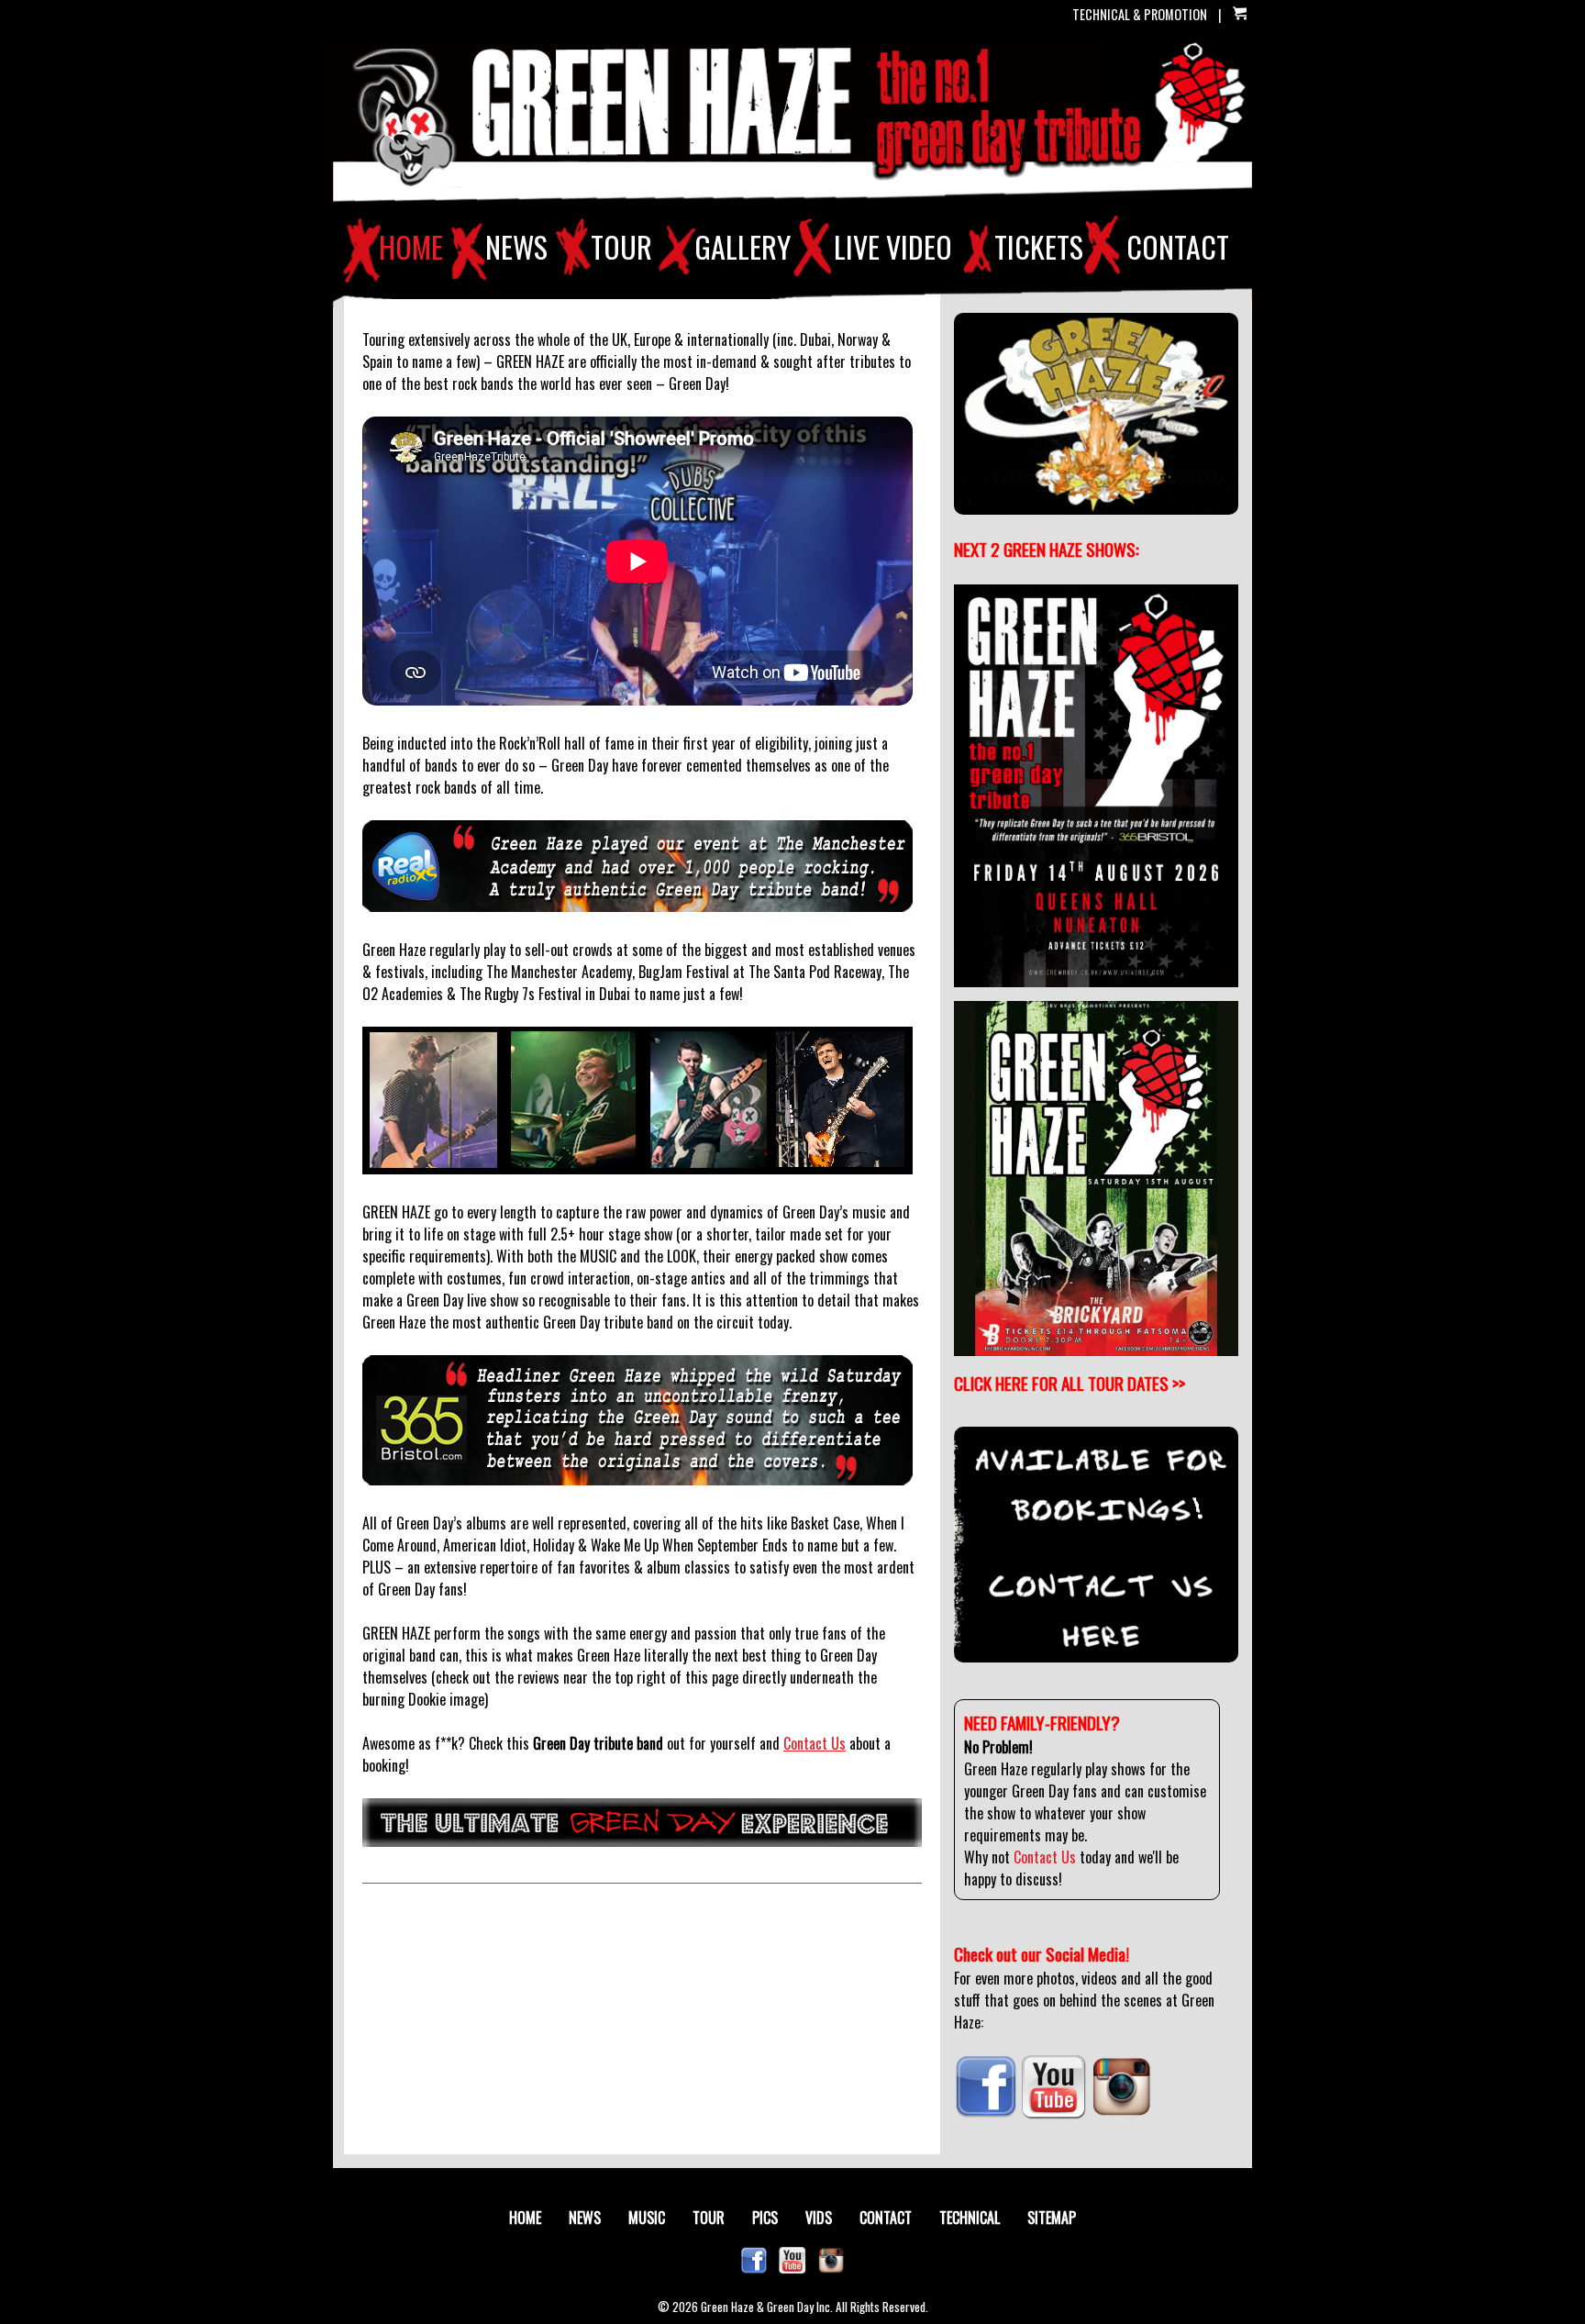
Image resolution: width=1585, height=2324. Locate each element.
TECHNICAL (970, 2218)
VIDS (819, 2218)
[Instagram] (1121, 2113)
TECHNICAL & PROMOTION (1140, 14)
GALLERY (743, 247)
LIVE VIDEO (893, 247)
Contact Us (815, 1743)
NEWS (516, 247)
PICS (765, 2218)
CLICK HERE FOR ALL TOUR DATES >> (1070, 1383)
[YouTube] (1054, 2113)
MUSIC (647, 2218)
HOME (411, 247)
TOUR (621, 247)
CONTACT (1178, 247)
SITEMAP (1052, 2218)
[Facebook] (986, 2113)
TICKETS (1039, 247)
